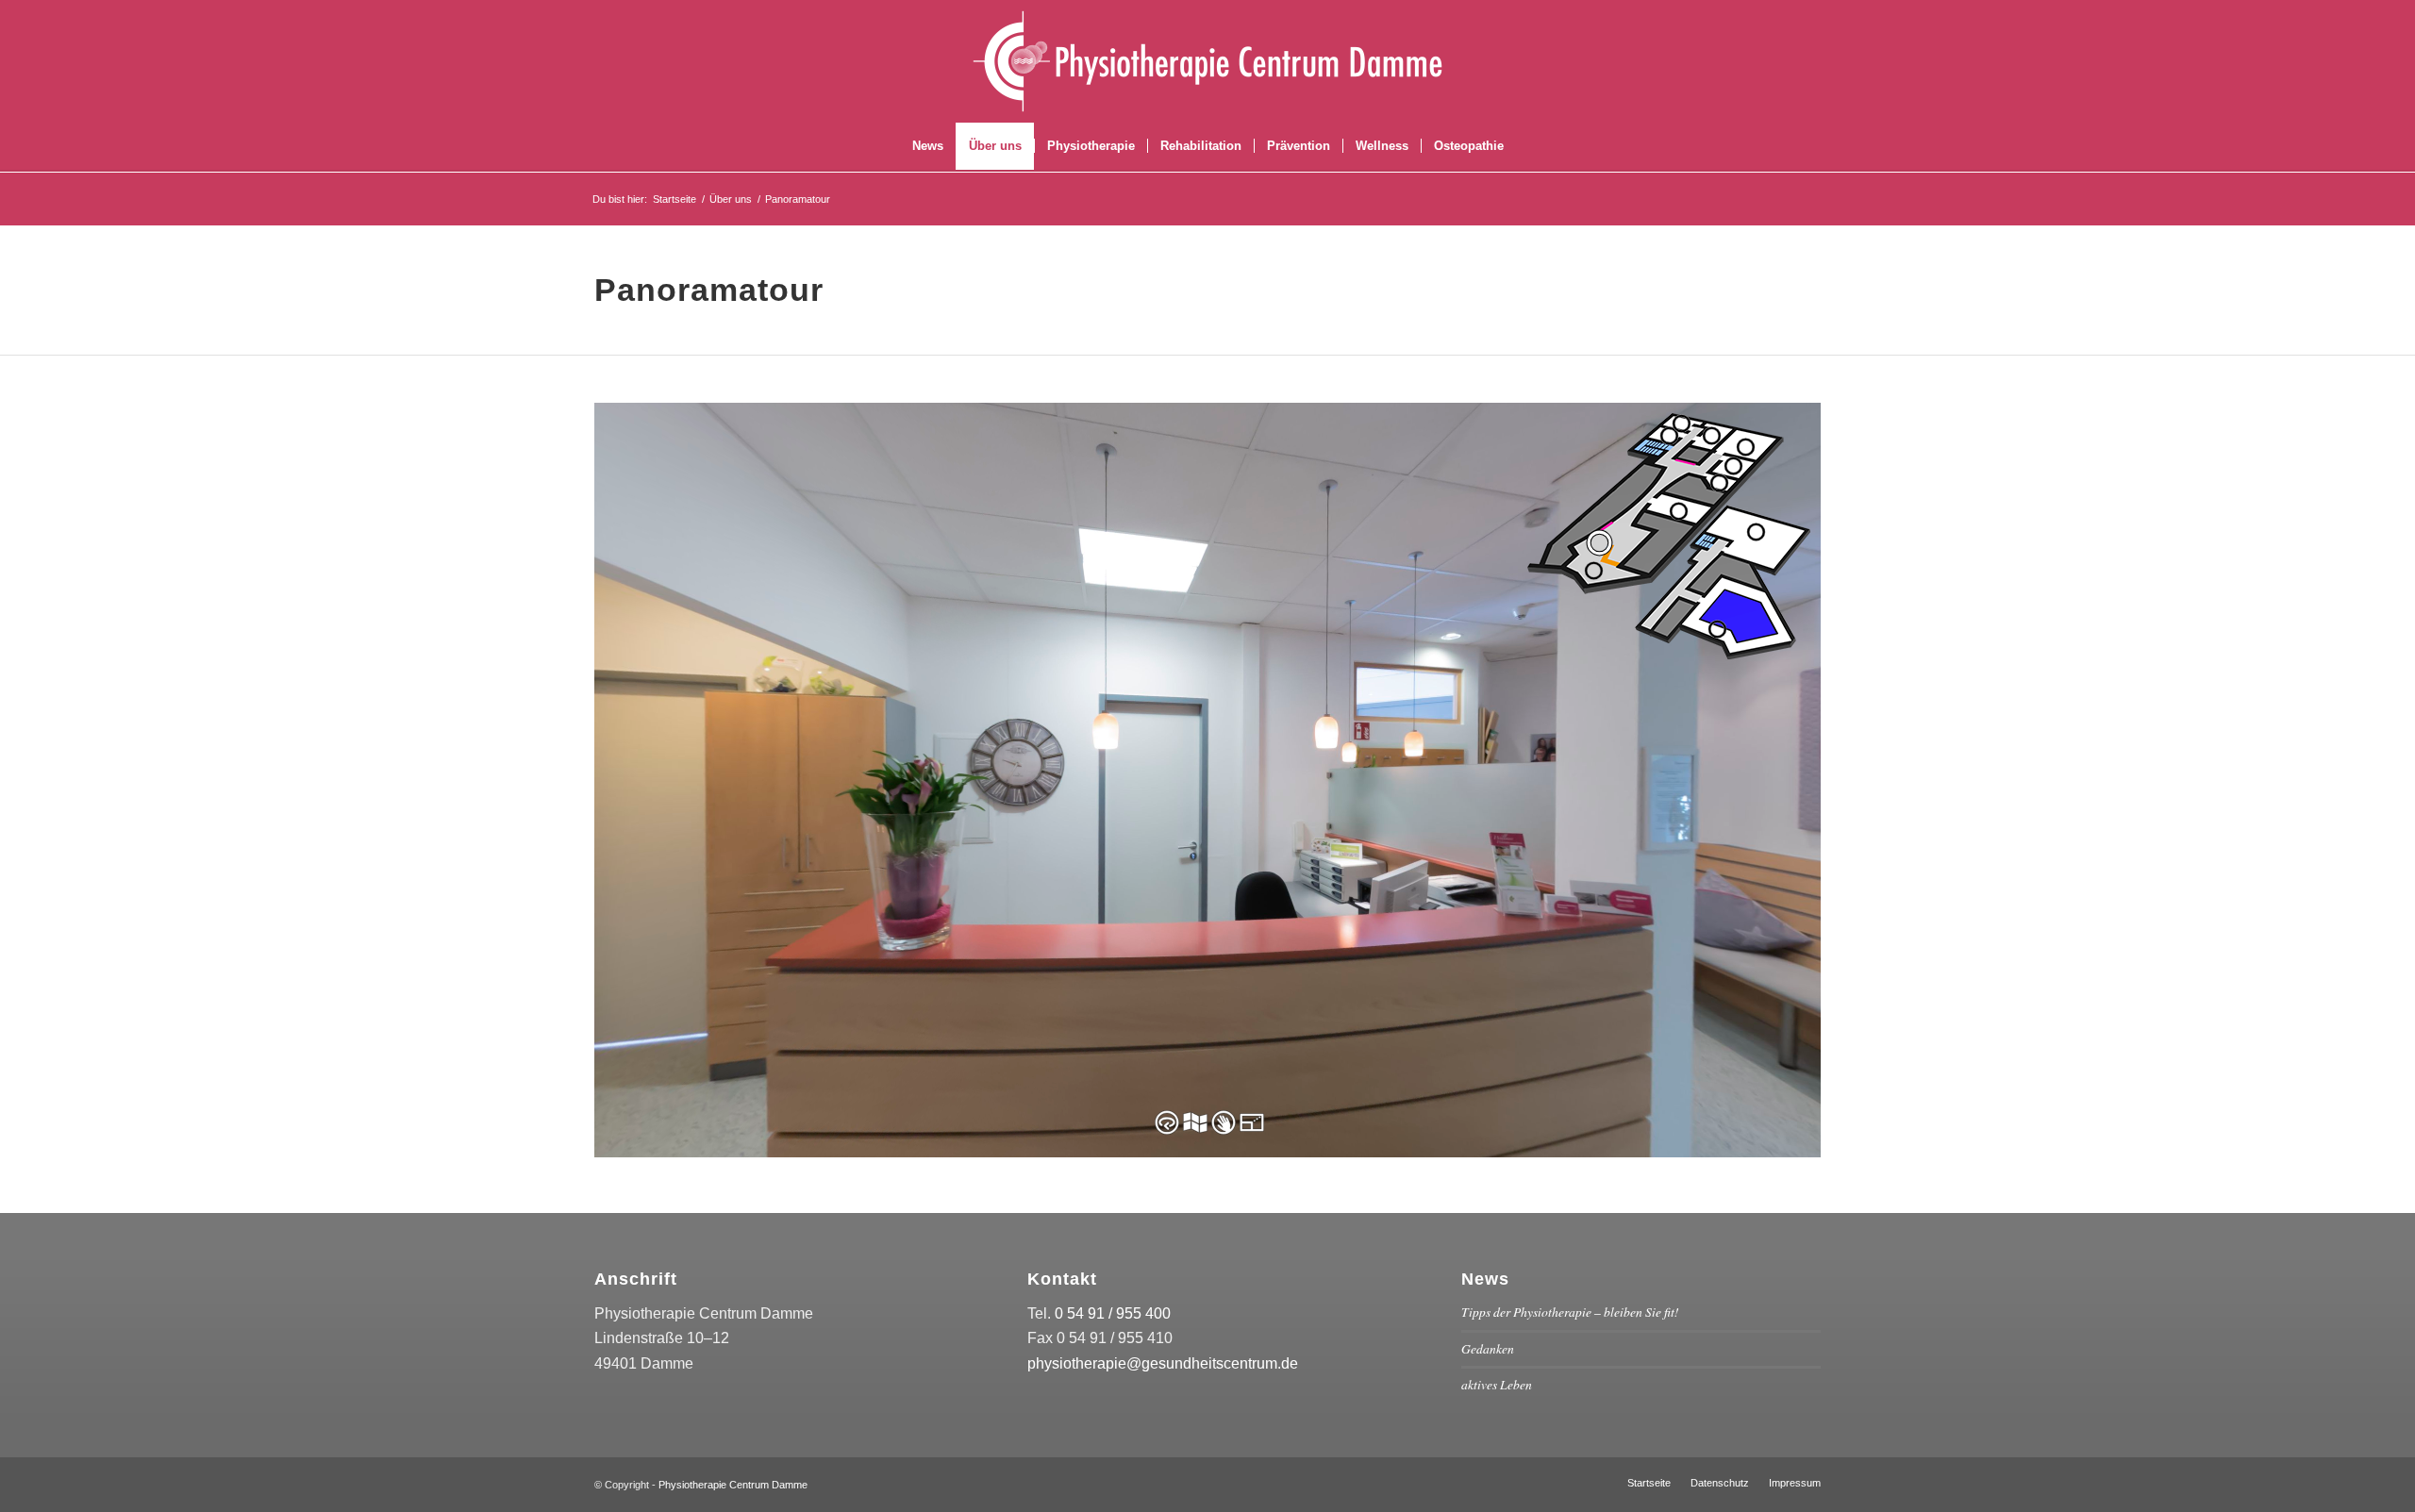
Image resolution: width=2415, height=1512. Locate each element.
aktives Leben (1497, 1384)
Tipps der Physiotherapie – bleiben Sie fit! (1570, 1312)
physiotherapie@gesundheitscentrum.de (1163, 1363)
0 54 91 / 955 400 (1113, 1313)
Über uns (731, 199)
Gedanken (1488, 1348)
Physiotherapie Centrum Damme (733, 1485)
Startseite (675, 199)
